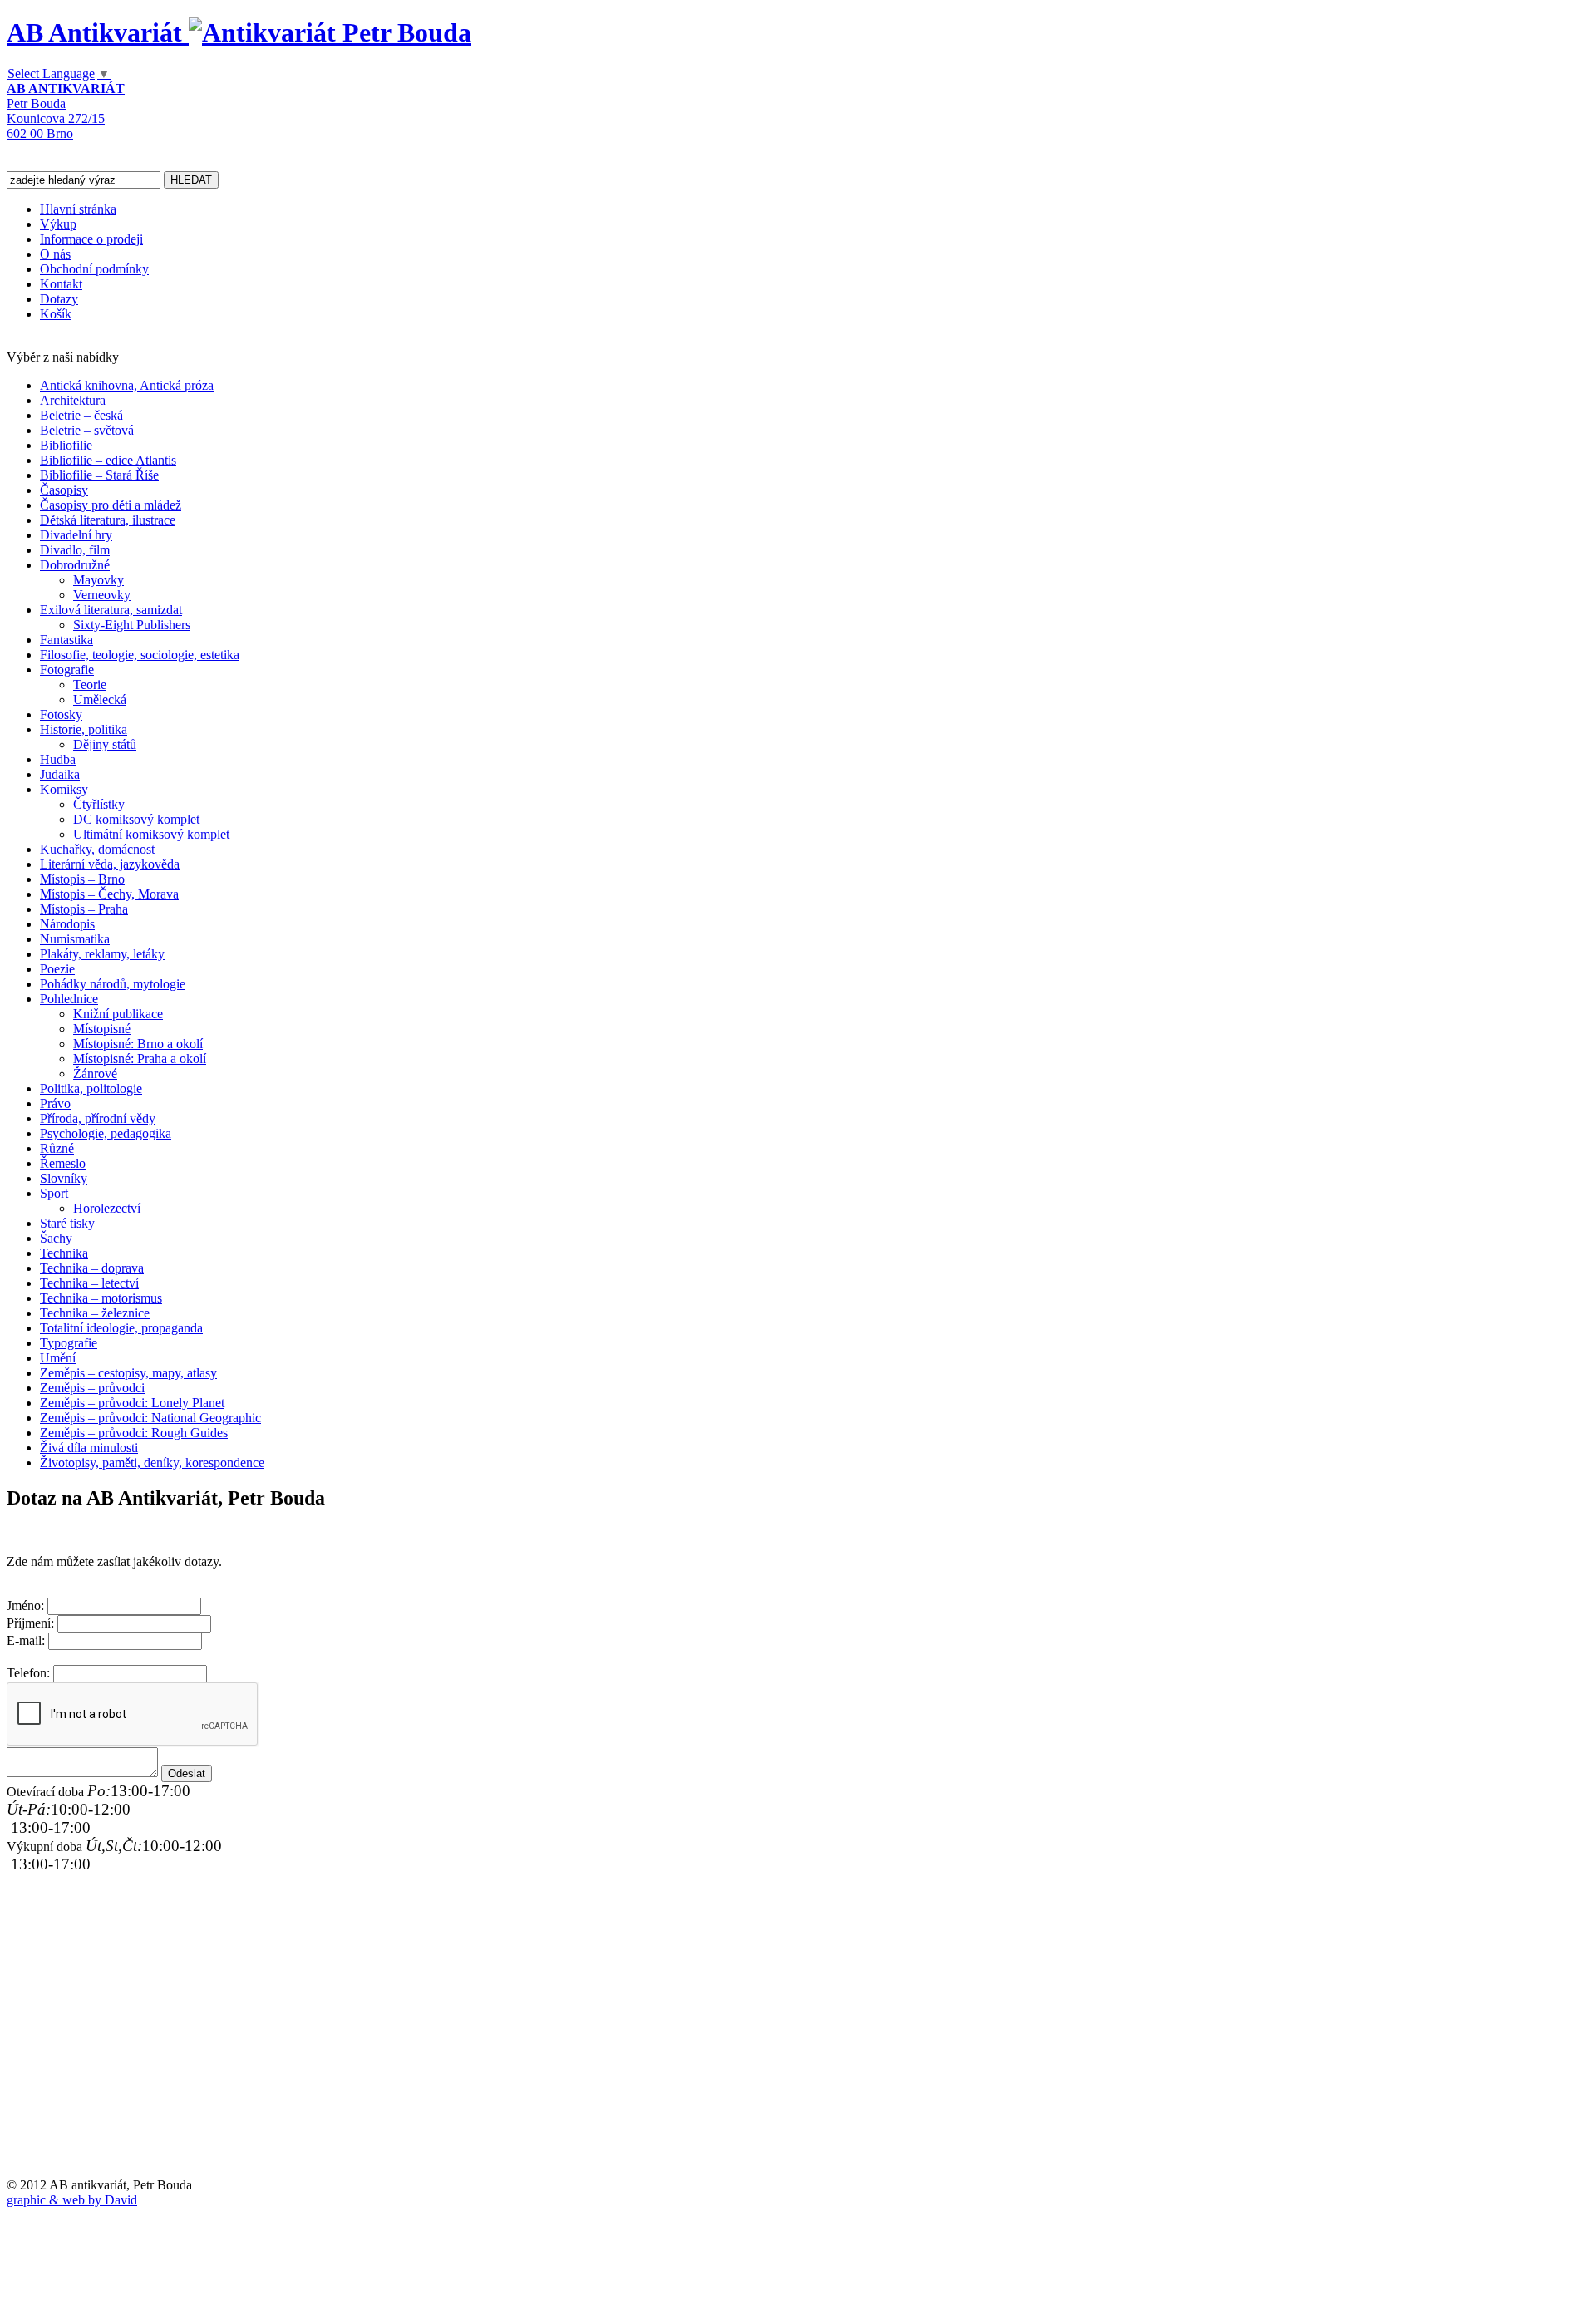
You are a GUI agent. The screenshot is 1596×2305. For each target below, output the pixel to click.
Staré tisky (67, 1223)
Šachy (56, 1238)
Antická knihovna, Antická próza (127, 385)
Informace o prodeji (91, 239)
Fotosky (61, 714)
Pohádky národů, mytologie (113, 984)
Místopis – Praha (84, 909)
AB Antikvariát (98, 32)
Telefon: (28, 1673)
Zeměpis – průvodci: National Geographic (150, 1418)
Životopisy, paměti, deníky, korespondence (152, 1463)
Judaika (60, 774)
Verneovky (102, 595)
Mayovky (99, 580)
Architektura (73, 400)
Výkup (58, 224)
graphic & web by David (72, 2200)
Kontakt (61, 284)
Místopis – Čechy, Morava (109, 894)
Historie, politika (84, 729)
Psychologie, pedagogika (106, 1133)
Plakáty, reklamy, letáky (102, 954)
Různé (57, 1148)
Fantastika (66, 640)
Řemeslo (63, 1163)
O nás (55, 254)
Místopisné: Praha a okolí (140, 1059)
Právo (55, 1103)
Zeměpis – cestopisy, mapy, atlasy (128, 1373)
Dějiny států (105, 744)
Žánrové (95, 1074)
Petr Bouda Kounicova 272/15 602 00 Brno (66, 111)
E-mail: (26, 1640)
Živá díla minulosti (89, 1448)
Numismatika (75, 939)
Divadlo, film (75, 550)
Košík (56, 314)
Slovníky (64, 1178)
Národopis (67, 924)
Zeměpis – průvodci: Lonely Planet (132, 1403)
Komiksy (64, 789)
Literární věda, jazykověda (110, 864)
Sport (54, 1193)
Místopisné (102, 1029)
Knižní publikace (118, 1014)
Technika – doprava (92, 1268)
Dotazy (59, 299)
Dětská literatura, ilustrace (108, 520)
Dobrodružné (75, 565)
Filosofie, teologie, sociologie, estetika (140, 655)
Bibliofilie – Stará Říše (99, 475)
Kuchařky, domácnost (97, 849)
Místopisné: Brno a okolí (138, 1044)
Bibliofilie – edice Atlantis (108, 460)
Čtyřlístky (99, 804)
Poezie (57, 969)
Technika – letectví (89, 1283)
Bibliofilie (66, 445)
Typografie (69, 1343)
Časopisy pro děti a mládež (111, 505)
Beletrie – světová (87, 430)
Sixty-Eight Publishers (132, 625)
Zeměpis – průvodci (92, 1388)
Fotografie (67, 670)
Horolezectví (107, 1208)
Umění (58, 1358)
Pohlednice (69, 999)
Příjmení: (30, 1623)
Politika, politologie (91, 1088)
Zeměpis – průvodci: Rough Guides (134, 1433)
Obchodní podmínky (94, 269)
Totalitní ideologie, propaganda (121, 1328)
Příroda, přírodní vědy (98, 1118)
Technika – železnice (95, 1313)
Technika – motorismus (101, 1298)
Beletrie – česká (81, 415)
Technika (64, 1253)
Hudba (58, 759)
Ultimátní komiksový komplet (151, 834)
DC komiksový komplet (136, 819)
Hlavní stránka (78, 209)
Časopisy (64, 490)
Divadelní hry (76, 535)
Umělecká (100, 699)
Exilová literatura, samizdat (111, 610)
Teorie (90, 685)
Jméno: (25, 1606)
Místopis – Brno (82, 879)
